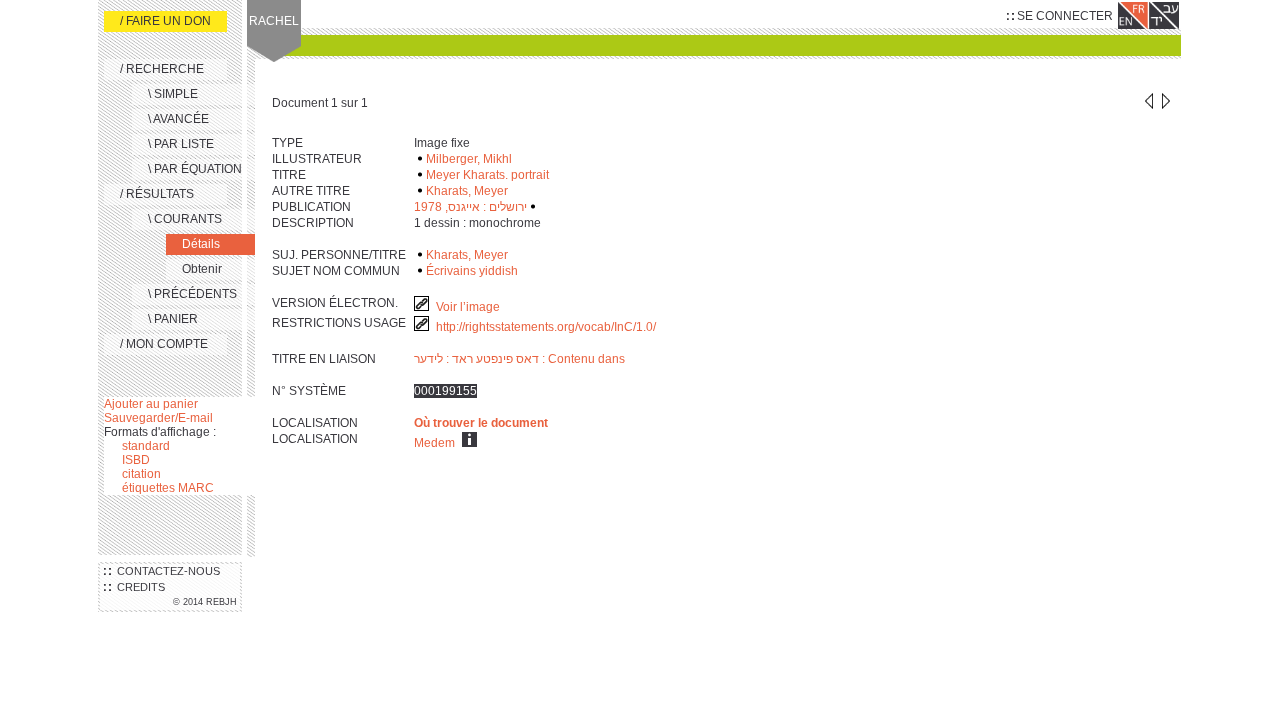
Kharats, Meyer (467, 191)
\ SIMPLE (173, 94)
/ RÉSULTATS (157, 194)
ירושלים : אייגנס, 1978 (470, 207)
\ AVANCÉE (178, 119)
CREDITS (138, 587)
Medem (434, 443)
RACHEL (274, 21)
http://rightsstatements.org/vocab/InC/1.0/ (547, 327)
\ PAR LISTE (181, 144)
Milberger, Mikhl (469, 159)
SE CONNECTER (1063, 16)
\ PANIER (173, 319)
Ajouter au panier (151, 404)
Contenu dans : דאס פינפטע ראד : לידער (519, 359)
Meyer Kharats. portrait (487, 175)
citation (141, 474)
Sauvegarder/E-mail (158, 418)
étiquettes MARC (168, 488)
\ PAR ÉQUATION (195, 169)
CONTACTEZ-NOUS (165, 571)
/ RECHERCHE (162, 69)
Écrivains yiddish (472, 271)
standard (146, 446)
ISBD (136, 460)
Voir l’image (468, 307)
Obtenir (202, 269)
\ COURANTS (185, 219)
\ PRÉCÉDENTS (192, 294)
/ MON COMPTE (164, 344)
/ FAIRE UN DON (165, 21)
